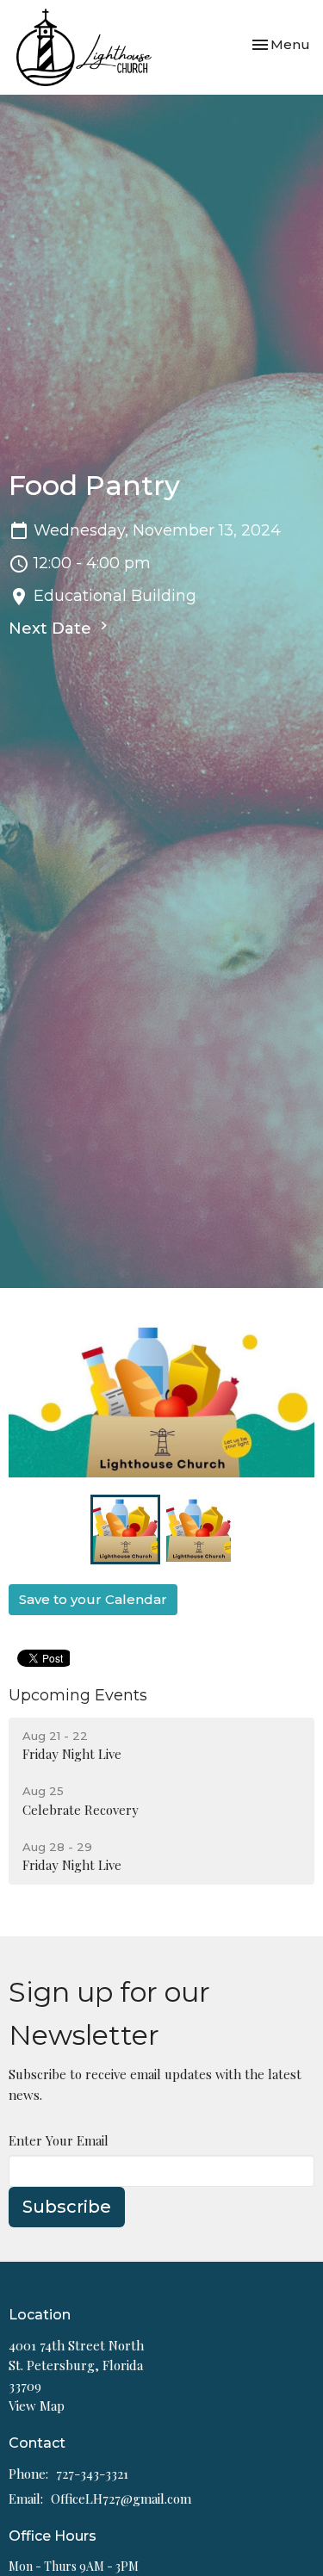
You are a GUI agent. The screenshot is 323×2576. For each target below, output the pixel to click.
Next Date (52, 629)
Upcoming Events (78, 1695)
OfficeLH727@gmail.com (121, 2499)
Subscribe (67, 2207)
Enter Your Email (59, 2140)
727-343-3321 (92, 2474)
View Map (37, 2406)
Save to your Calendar (93, 1599)
